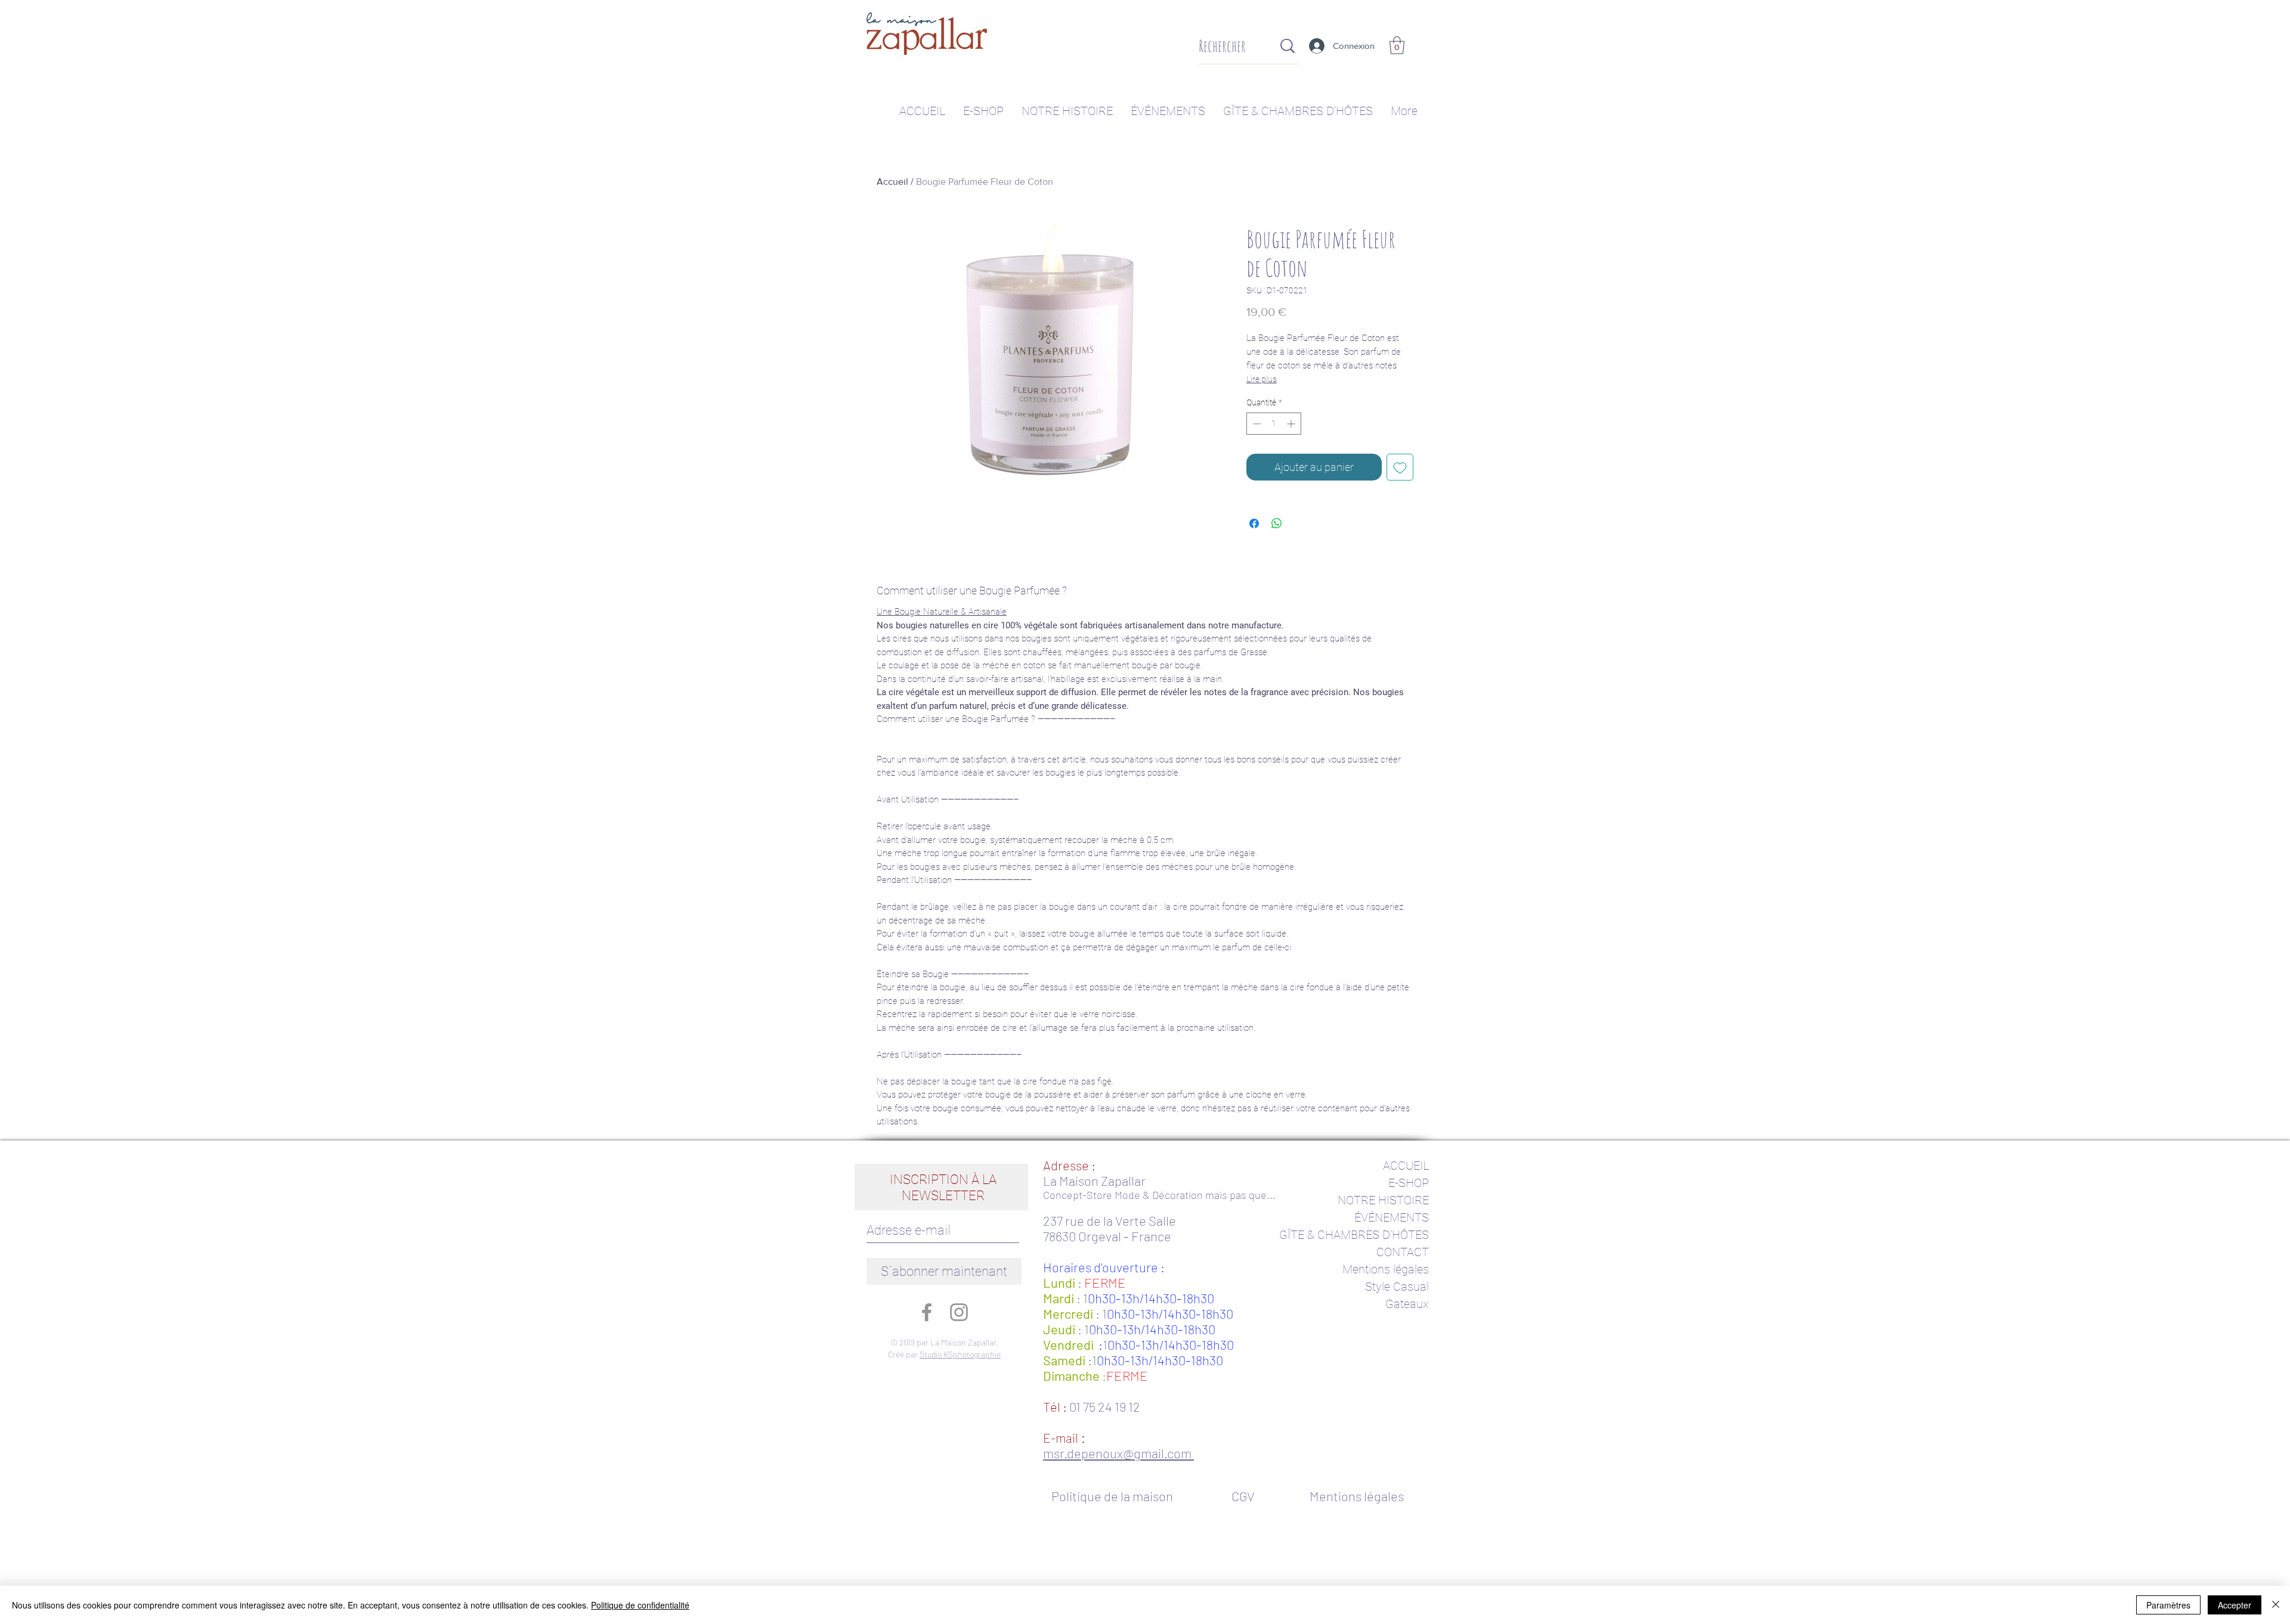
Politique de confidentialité (640, 1605)
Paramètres (2168, 1605)
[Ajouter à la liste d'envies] (1400, 467)
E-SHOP (1409, 1183)
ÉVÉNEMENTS (1392, 1217)
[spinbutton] (1274, 424)
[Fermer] (2276, 1605)
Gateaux (1407, 1304)
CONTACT (1403, 1252)
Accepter (2235, 1605)
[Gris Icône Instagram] (959, 1312)
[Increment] (1292, 424)
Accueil (892, 182)
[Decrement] (1256, 424)
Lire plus (1262, 379)
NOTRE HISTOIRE (1383, 1200)
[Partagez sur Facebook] (1254, 523)
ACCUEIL (1406, 1166)
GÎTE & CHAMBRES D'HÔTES (1354, 1235)
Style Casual (1397, 1287)
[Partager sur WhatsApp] (1277, 523)
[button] (1397, 45)
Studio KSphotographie (960, 1354)
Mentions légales (1386, 1269)
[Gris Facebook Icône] (927, 1312)
